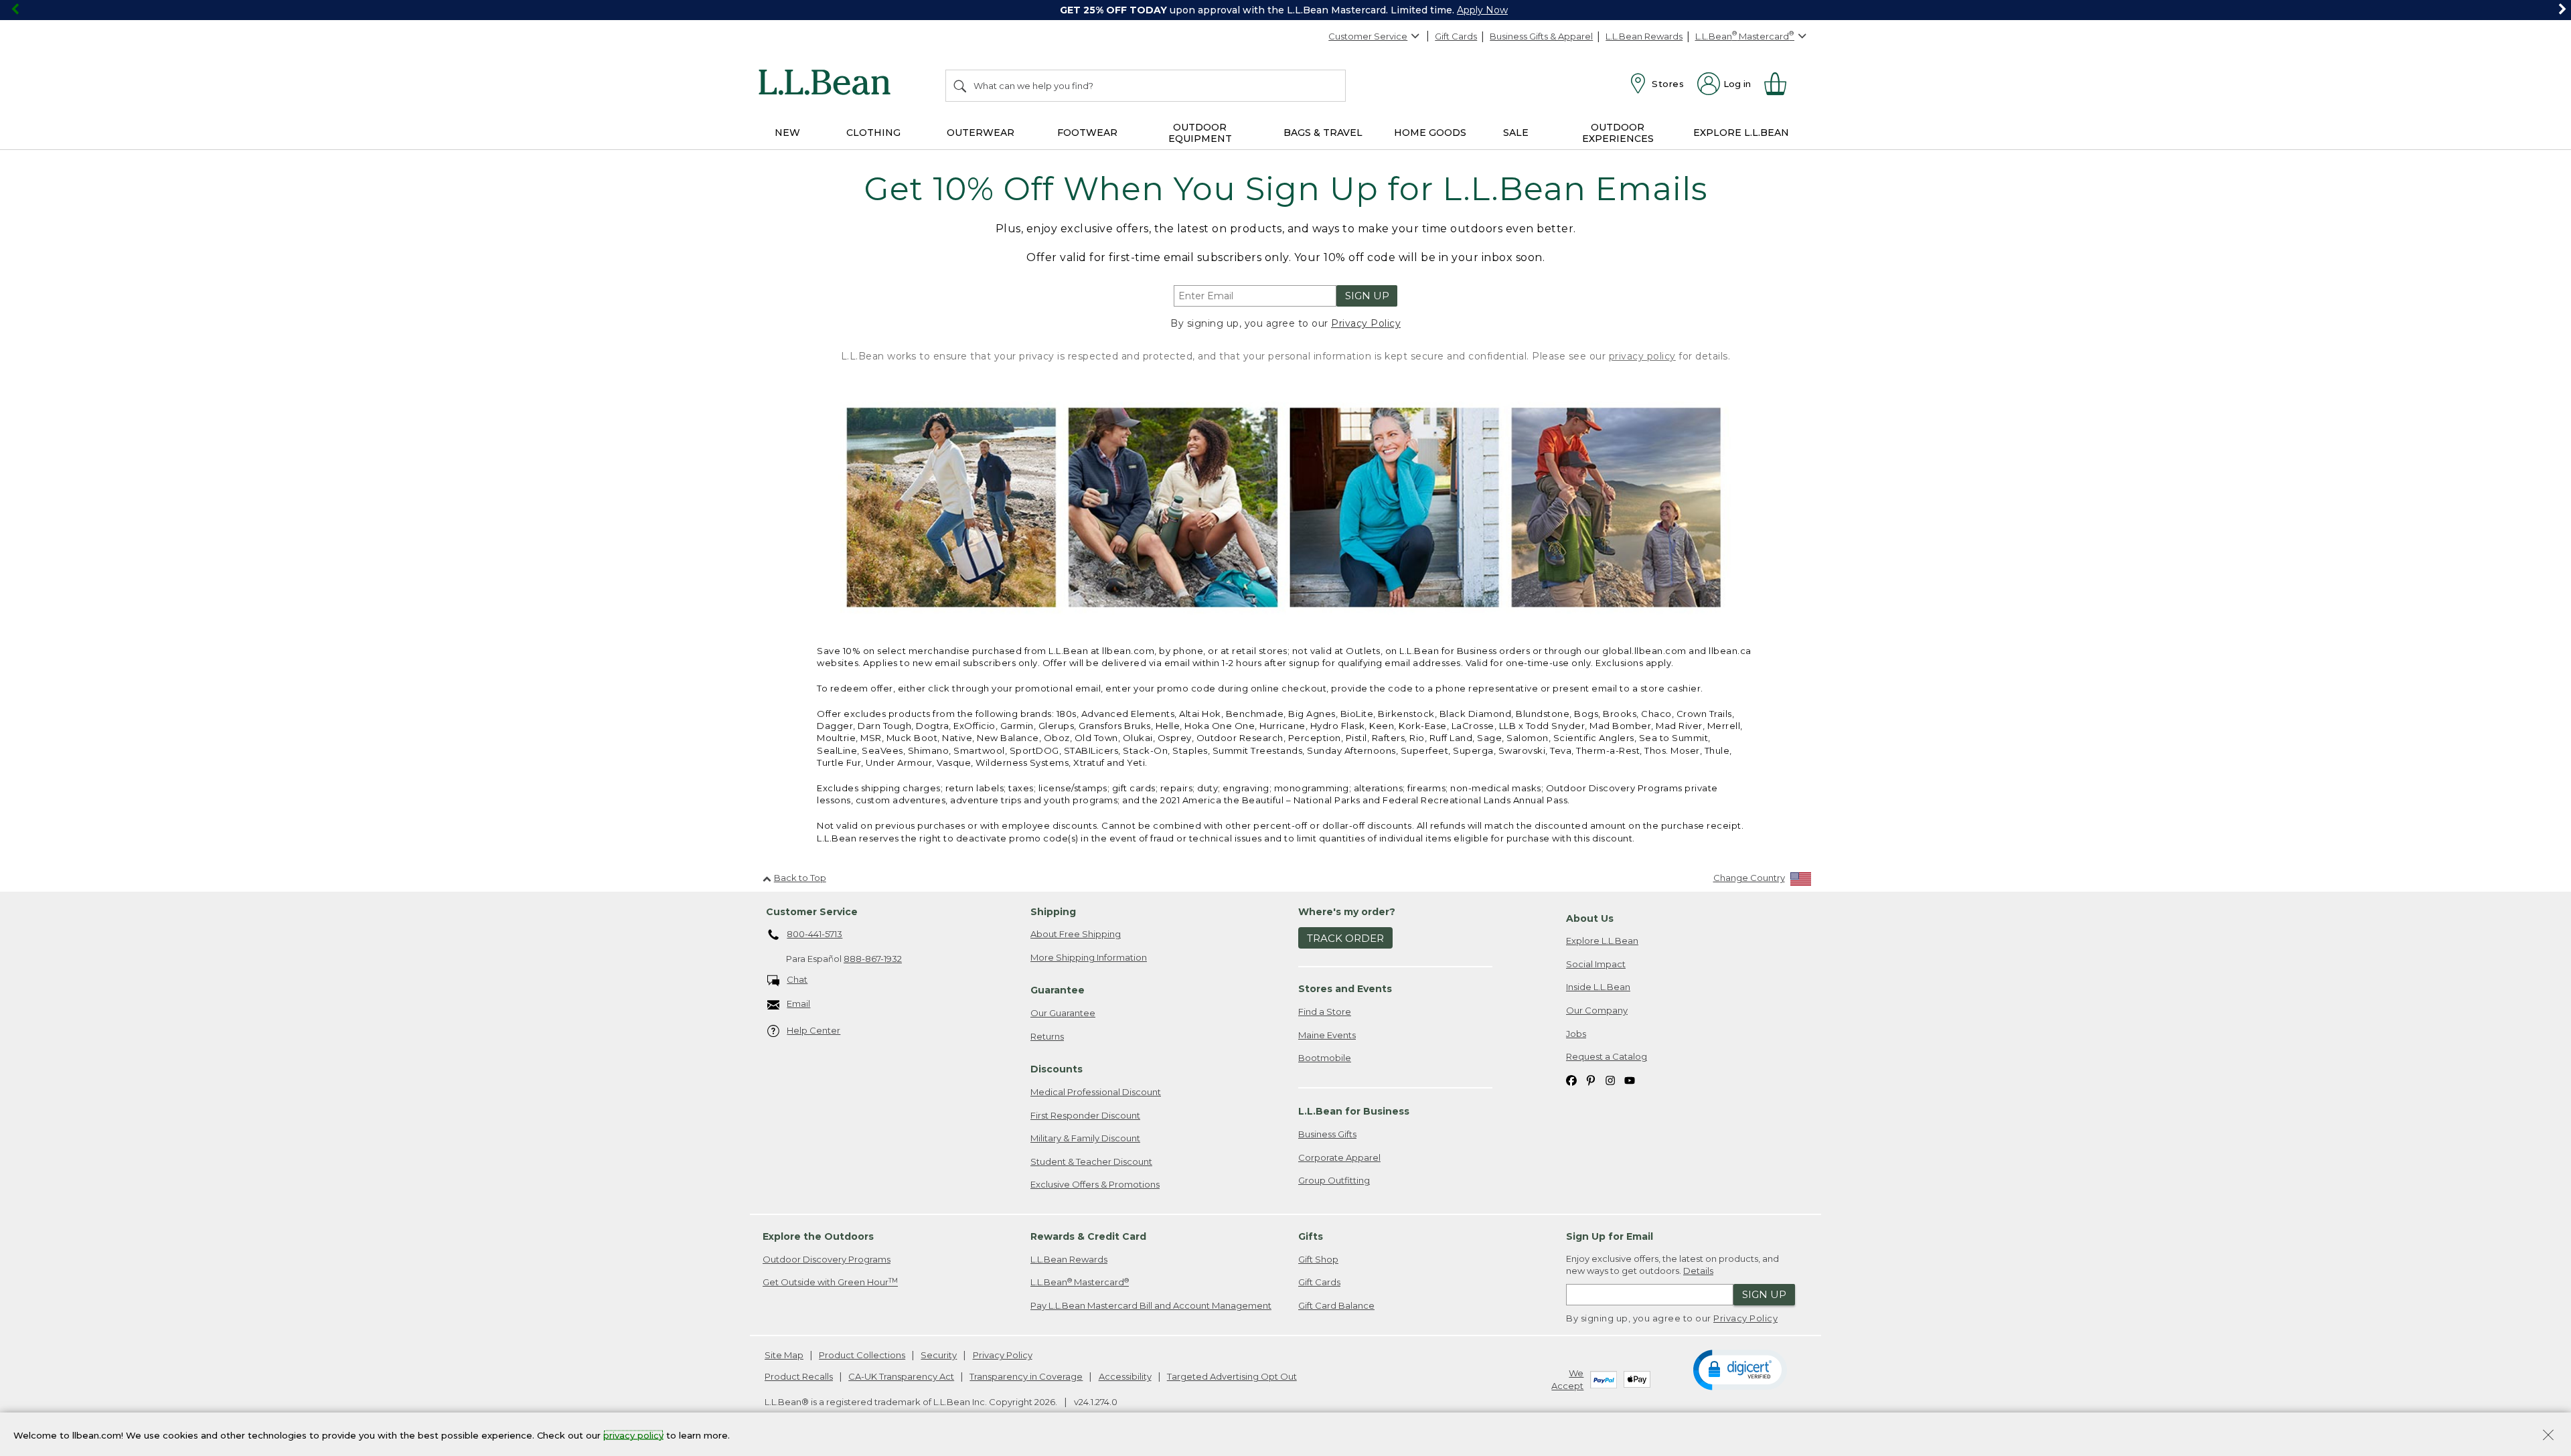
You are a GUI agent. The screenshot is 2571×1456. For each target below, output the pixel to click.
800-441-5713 (814, 934)
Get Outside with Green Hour (830, 1282)
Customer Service (1368, 36)
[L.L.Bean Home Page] (828, 84)
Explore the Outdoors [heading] (818, 1236)
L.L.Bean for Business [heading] (1354, 1111)
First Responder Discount (1085, 1115)
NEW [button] (787, 133)
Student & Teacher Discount (1091, 1161)
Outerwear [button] (981, 133)
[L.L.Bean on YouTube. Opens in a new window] (1630, 1080)
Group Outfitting (1334, 1180)
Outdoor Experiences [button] (1618, 133)
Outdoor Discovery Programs (827, 1259)
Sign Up (1367, 296)
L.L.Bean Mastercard (1080, 1282)
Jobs (1576, 1034)
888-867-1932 (873, 959)
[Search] (961, 86)
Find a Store (1325, 1012)
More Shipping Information (1089, 957)
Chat (797, 979)
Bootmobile (1325, 1058)
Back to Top (800, 878)
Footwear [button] (1087, 133)
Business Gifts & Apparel (1541, 36)
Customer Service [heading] (812, 912)
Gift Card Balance (1336, 1305)
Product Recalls (799, 1376)
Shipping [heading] (1053, 912)
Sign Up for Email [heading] (1610, 1236)
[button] (1740, 1369)
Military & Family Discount (1085, 1138)
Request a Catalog (1607, 1056)
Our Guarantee (1063, 1013)
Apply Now (1482, 10)
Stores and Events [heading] (1345, 989)
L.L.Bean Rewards (1644, 36)
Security (939, 1355)
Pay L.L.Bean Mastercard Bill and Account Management (1151, 1305)
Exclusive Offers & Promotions (1095, 1184)
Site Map (784, 1355)
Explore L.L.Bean (1602, 941)
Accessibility (1125, 1376)
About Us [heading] (1590, 918)
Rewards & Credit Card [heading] (1088, 1236)
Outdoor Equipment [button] (1200, 133)
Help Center (813, 1030)
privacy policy (1642, 356)
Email (798, 1003)
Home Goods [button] (1430, 133)
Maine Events (1327, 1035)
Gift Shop (1318, 1259)
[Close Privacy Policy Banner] (2548, 1436)
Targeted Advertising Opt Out (1232, 1376)
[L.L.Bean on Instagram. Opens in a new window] (1610, 1080)
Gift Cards (1456, 36)
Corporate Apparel (1339, 1157)
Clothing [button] (873, 133)
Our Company (1597, 1010)
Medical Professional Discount (1096, 1092)
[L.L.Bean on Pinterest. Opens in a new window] (1591, 1080)
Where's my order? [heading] (1347, 912)
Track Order (1345, 938)
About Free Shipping (1076, 934)
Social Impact (1596, 964)
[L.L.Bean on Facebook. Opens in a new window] (1571, 1080)
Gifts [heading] (1311, 1236)
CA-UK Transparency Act (901, 1376)
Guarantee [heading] (1058, 990)
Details (1698, 1271)
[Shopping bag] (1781, 84)
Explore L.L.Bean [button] (1741, 133)
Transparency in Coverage (1026, 1376)
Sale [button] (1516, 133)
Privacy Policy (1366, 323)
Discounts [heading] (1057, 1069)
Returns (1047, 1036)
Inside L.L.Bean (1598, 987)
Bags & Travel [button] (1323, 133)
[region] (1285, 10)
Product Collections (862, 1355)
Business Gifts (1327, 1134)
